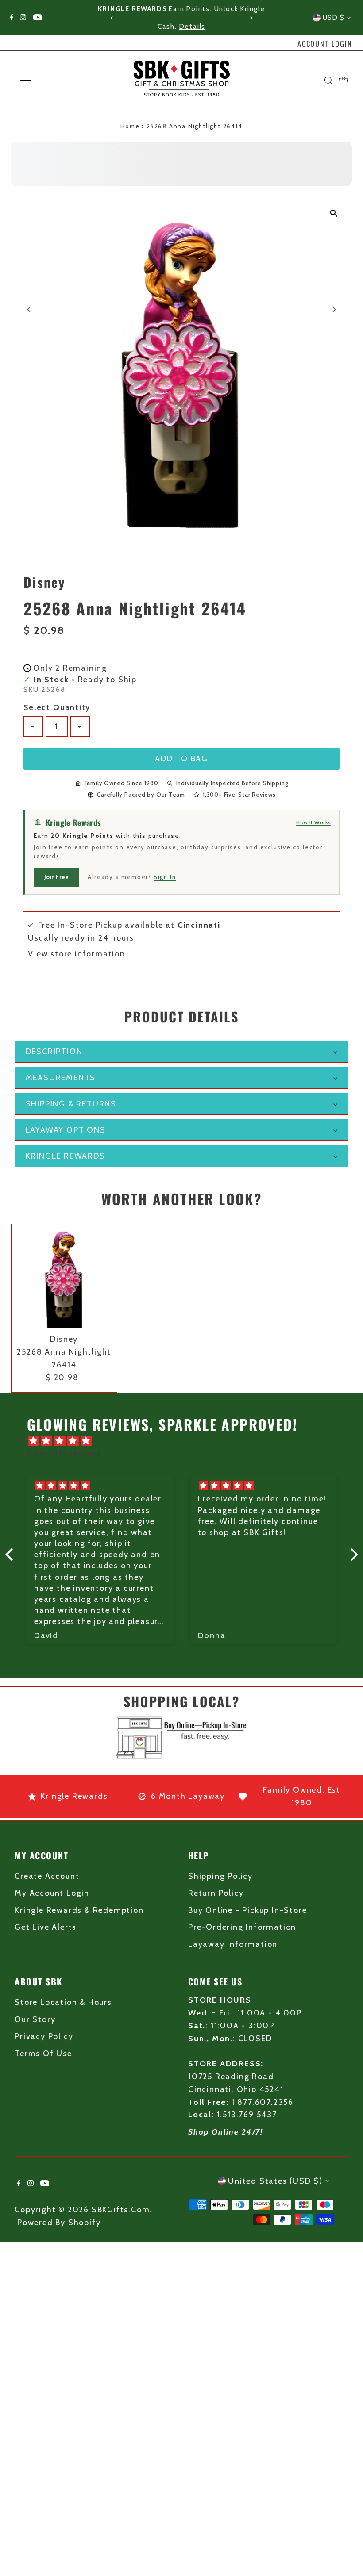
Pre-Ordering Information (242, 1927)
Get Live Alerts (46, 1927)
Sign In (165, 877)
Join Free (56, 877)
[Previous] (112, 18)
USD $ (334, 18)
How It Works (313, 822)
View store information (77, 954)
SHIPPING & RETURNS (71, 1104)
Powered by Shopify (59, 2223)
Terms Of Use (43, 2054)
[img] (186, 1441)
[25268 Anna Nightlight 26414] (64, 1277)
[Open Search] (328, 81)
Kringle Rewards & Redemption (79, 1910)
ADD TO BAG (181, 759)
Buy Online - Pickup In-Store (247, 1910)
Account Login (325, 44)
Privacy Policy (44, 2036)
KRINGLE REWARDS (66, 1156)
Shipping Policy (220, 1876)
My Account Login (52, 1893)
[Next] (251, 18)
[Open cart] (344, 81)
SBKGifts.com (121, 2210)
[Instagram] (23, 18)
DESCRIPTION (54, 1052)
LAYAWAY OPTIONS (66, 1130)
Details (193, 27)
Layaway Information (233, 1944)
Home (130, 126)
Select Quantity (57, 707)
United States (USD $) (275, 2181)
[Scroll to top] (345, 2552)
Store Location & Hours (63, 2002)
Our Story (35, 2019)
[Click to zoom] (334, 213)
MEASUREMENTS (61, 1078)
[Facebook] (12, 18)
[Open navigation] (54, 81)
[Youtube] (38, 18)
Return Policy (216, 1893)
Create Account (47, 1876)
